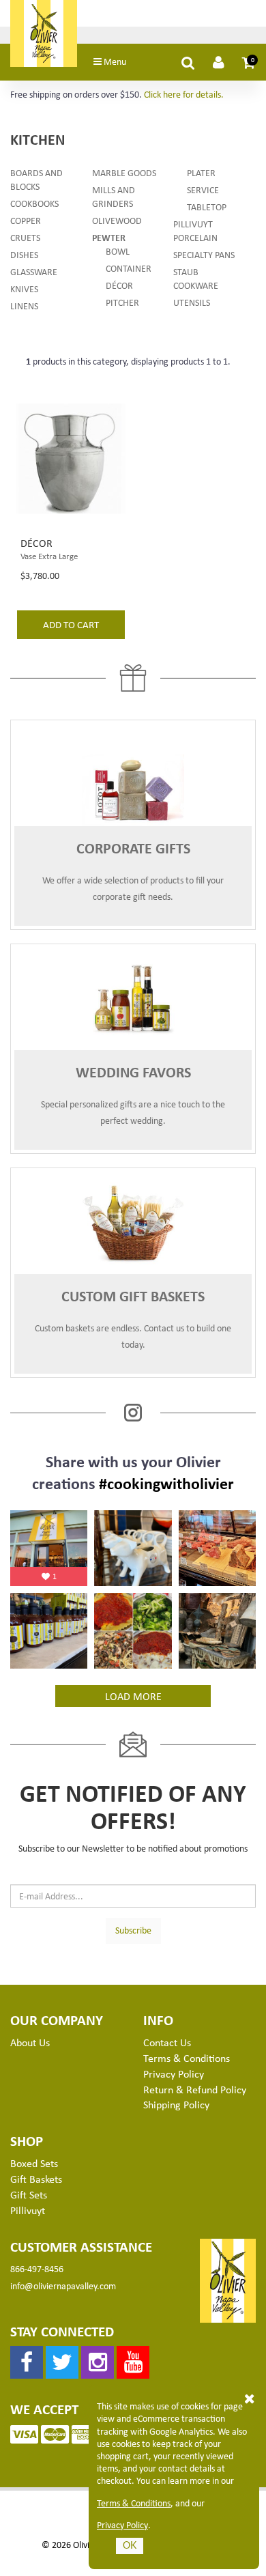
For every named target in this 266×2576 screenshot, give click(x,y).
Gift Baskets (36, 2179)
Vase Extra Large (49, 556)
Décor (119, 285)
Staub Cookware (196, 278)
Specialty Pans (204, 254)
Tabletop (207, 207)
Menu (114, 61)
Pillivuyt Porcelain (195, 230)
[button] (249, 62)
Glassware (34, 271)
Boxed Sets (34, 2163)
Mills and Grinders (114, 196)
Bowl (118, 251)
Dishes (24, 254)
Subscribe (133, 1930)
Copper (26, 220)
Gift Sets (29, 2194)
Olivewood (117, 220)
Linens (24, 306)
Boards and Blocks (36, 179)
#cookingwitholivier (166, 1483)
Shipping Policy (176, 2104)
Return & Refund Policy (195, 2089)
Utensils (192, 302)
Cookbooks (34, 203)
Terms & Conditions (134, 2503)
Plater (201, 172)
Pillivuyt (28, 2210)
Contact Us (167, 2042)
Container (129, 268)
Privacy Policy (122, 2525)
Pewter (109, 237)
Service (203, 189)
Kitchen (38, 139)
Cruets (25, 237)
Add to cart (71, 624)
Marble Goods (124, 172)
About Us (30, 2042)
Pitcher (122, 302)
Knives (24, 288)
